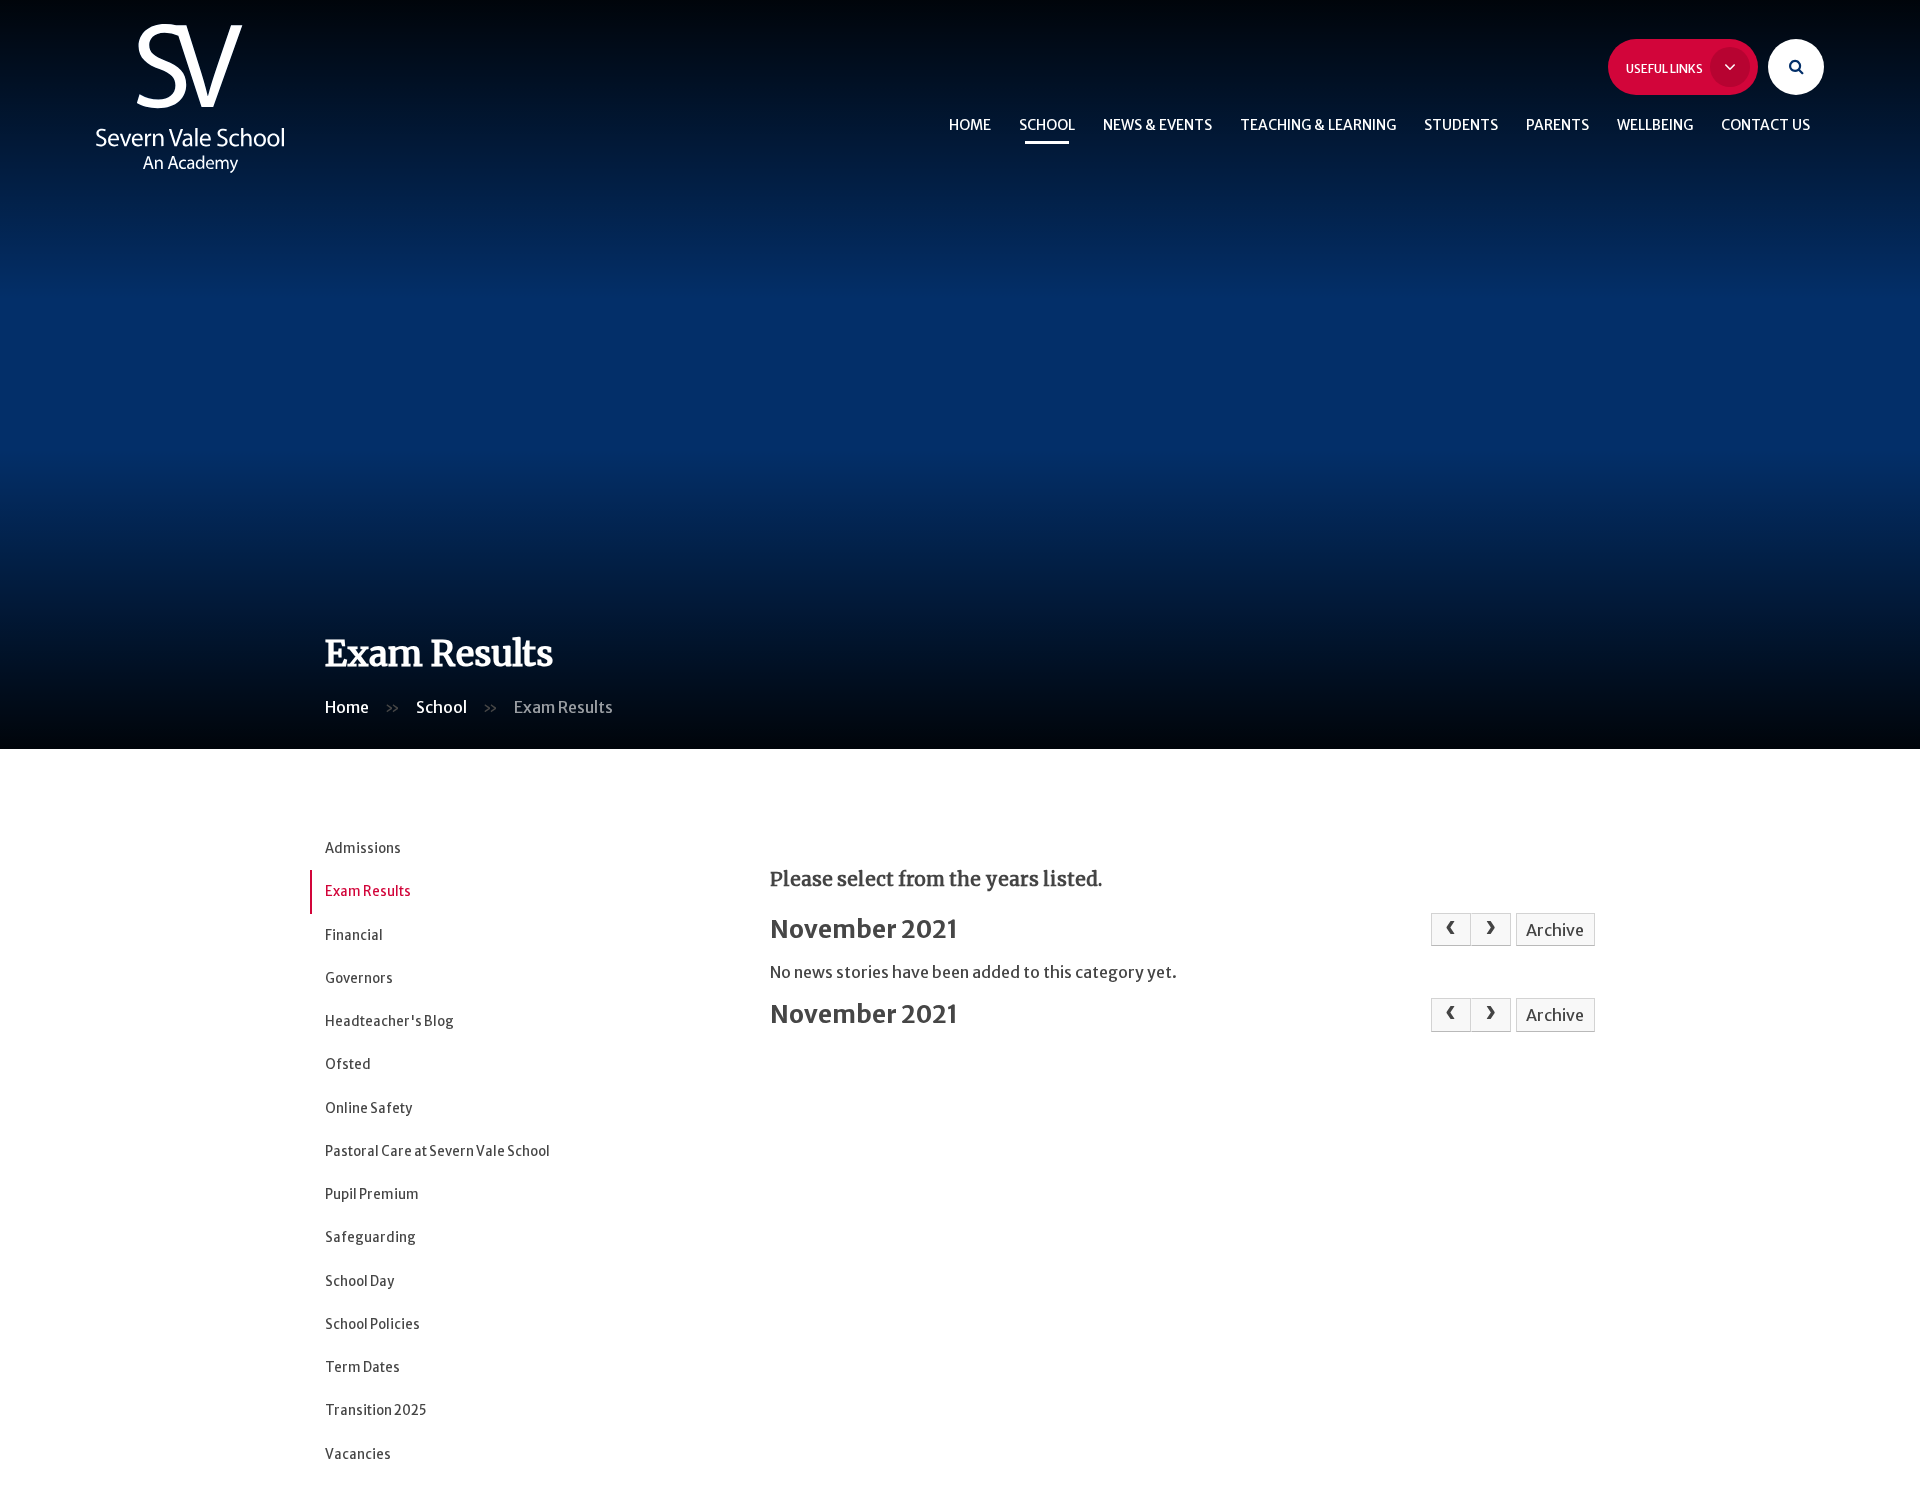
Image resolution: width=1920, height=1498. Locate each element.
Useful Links (1665, 68)
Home (347, 707)
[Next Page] (1491, 930)
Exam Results (563, 707)
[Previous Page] (1451, 930)
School (441, 707)
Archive (1555, 930)
